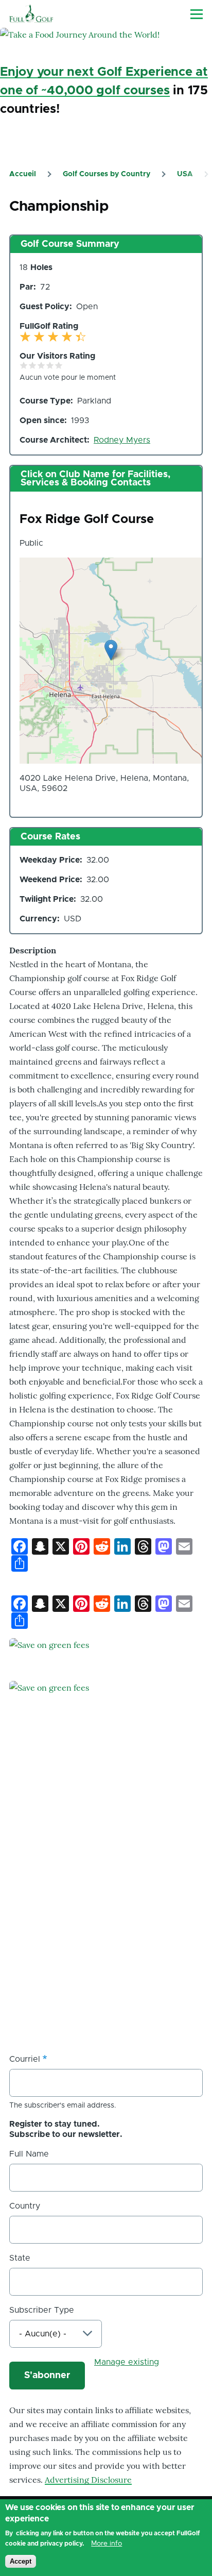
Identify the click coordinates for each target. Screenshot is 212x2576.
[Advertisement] (106, 1925)
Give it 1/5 (24, 365)
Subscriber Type (42, 2310)
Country (25, 2206)
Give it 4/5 (50, 365)
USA (185, 174)
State (20, 2258)
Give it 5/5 (59, 365)
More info (107, 2544)
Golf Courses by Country (107, 174)
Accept (21, 2561)
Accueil (23, 174)
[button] (111, 650)
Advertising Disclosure (88, 2480)
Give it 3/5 (41, 365)
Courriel (25, 2059)
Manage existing (127, 2362)
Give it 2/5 (33, 365)
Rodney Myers (122, 440)
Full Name (29, 2154)
